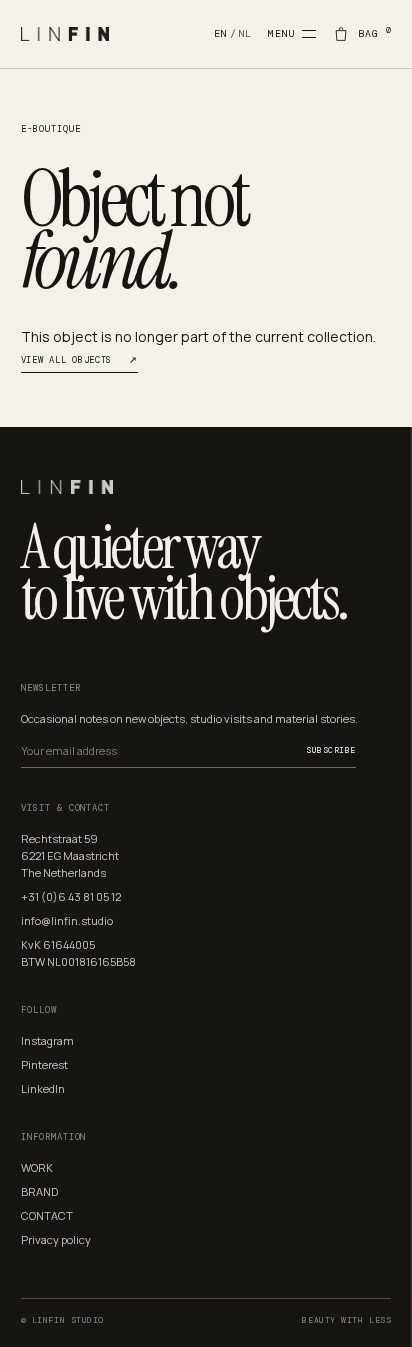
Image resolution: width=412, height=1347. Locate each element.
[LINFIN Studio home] (118, 33)
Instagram (47, 1040)
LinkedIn (43, 1088)
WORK (37, 1167)
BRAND (39, 1191)
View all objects (79, 360)
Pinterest (44, 1064)
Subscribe (330, 750)
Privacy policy (56, 1239)
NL (246, 33)
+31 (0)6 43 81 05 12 (71, 896)
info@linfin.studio (67, 920)
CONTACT (47, 1215)
